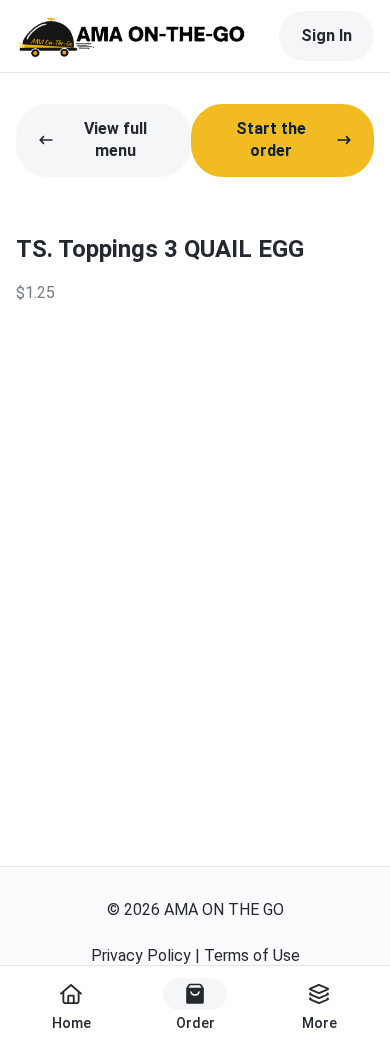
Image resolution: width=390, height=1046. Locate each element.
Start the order (271, 139)
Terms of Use (252, 955)
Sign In (326, 35)
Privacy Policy (141, 955)
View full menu (115, 139)
